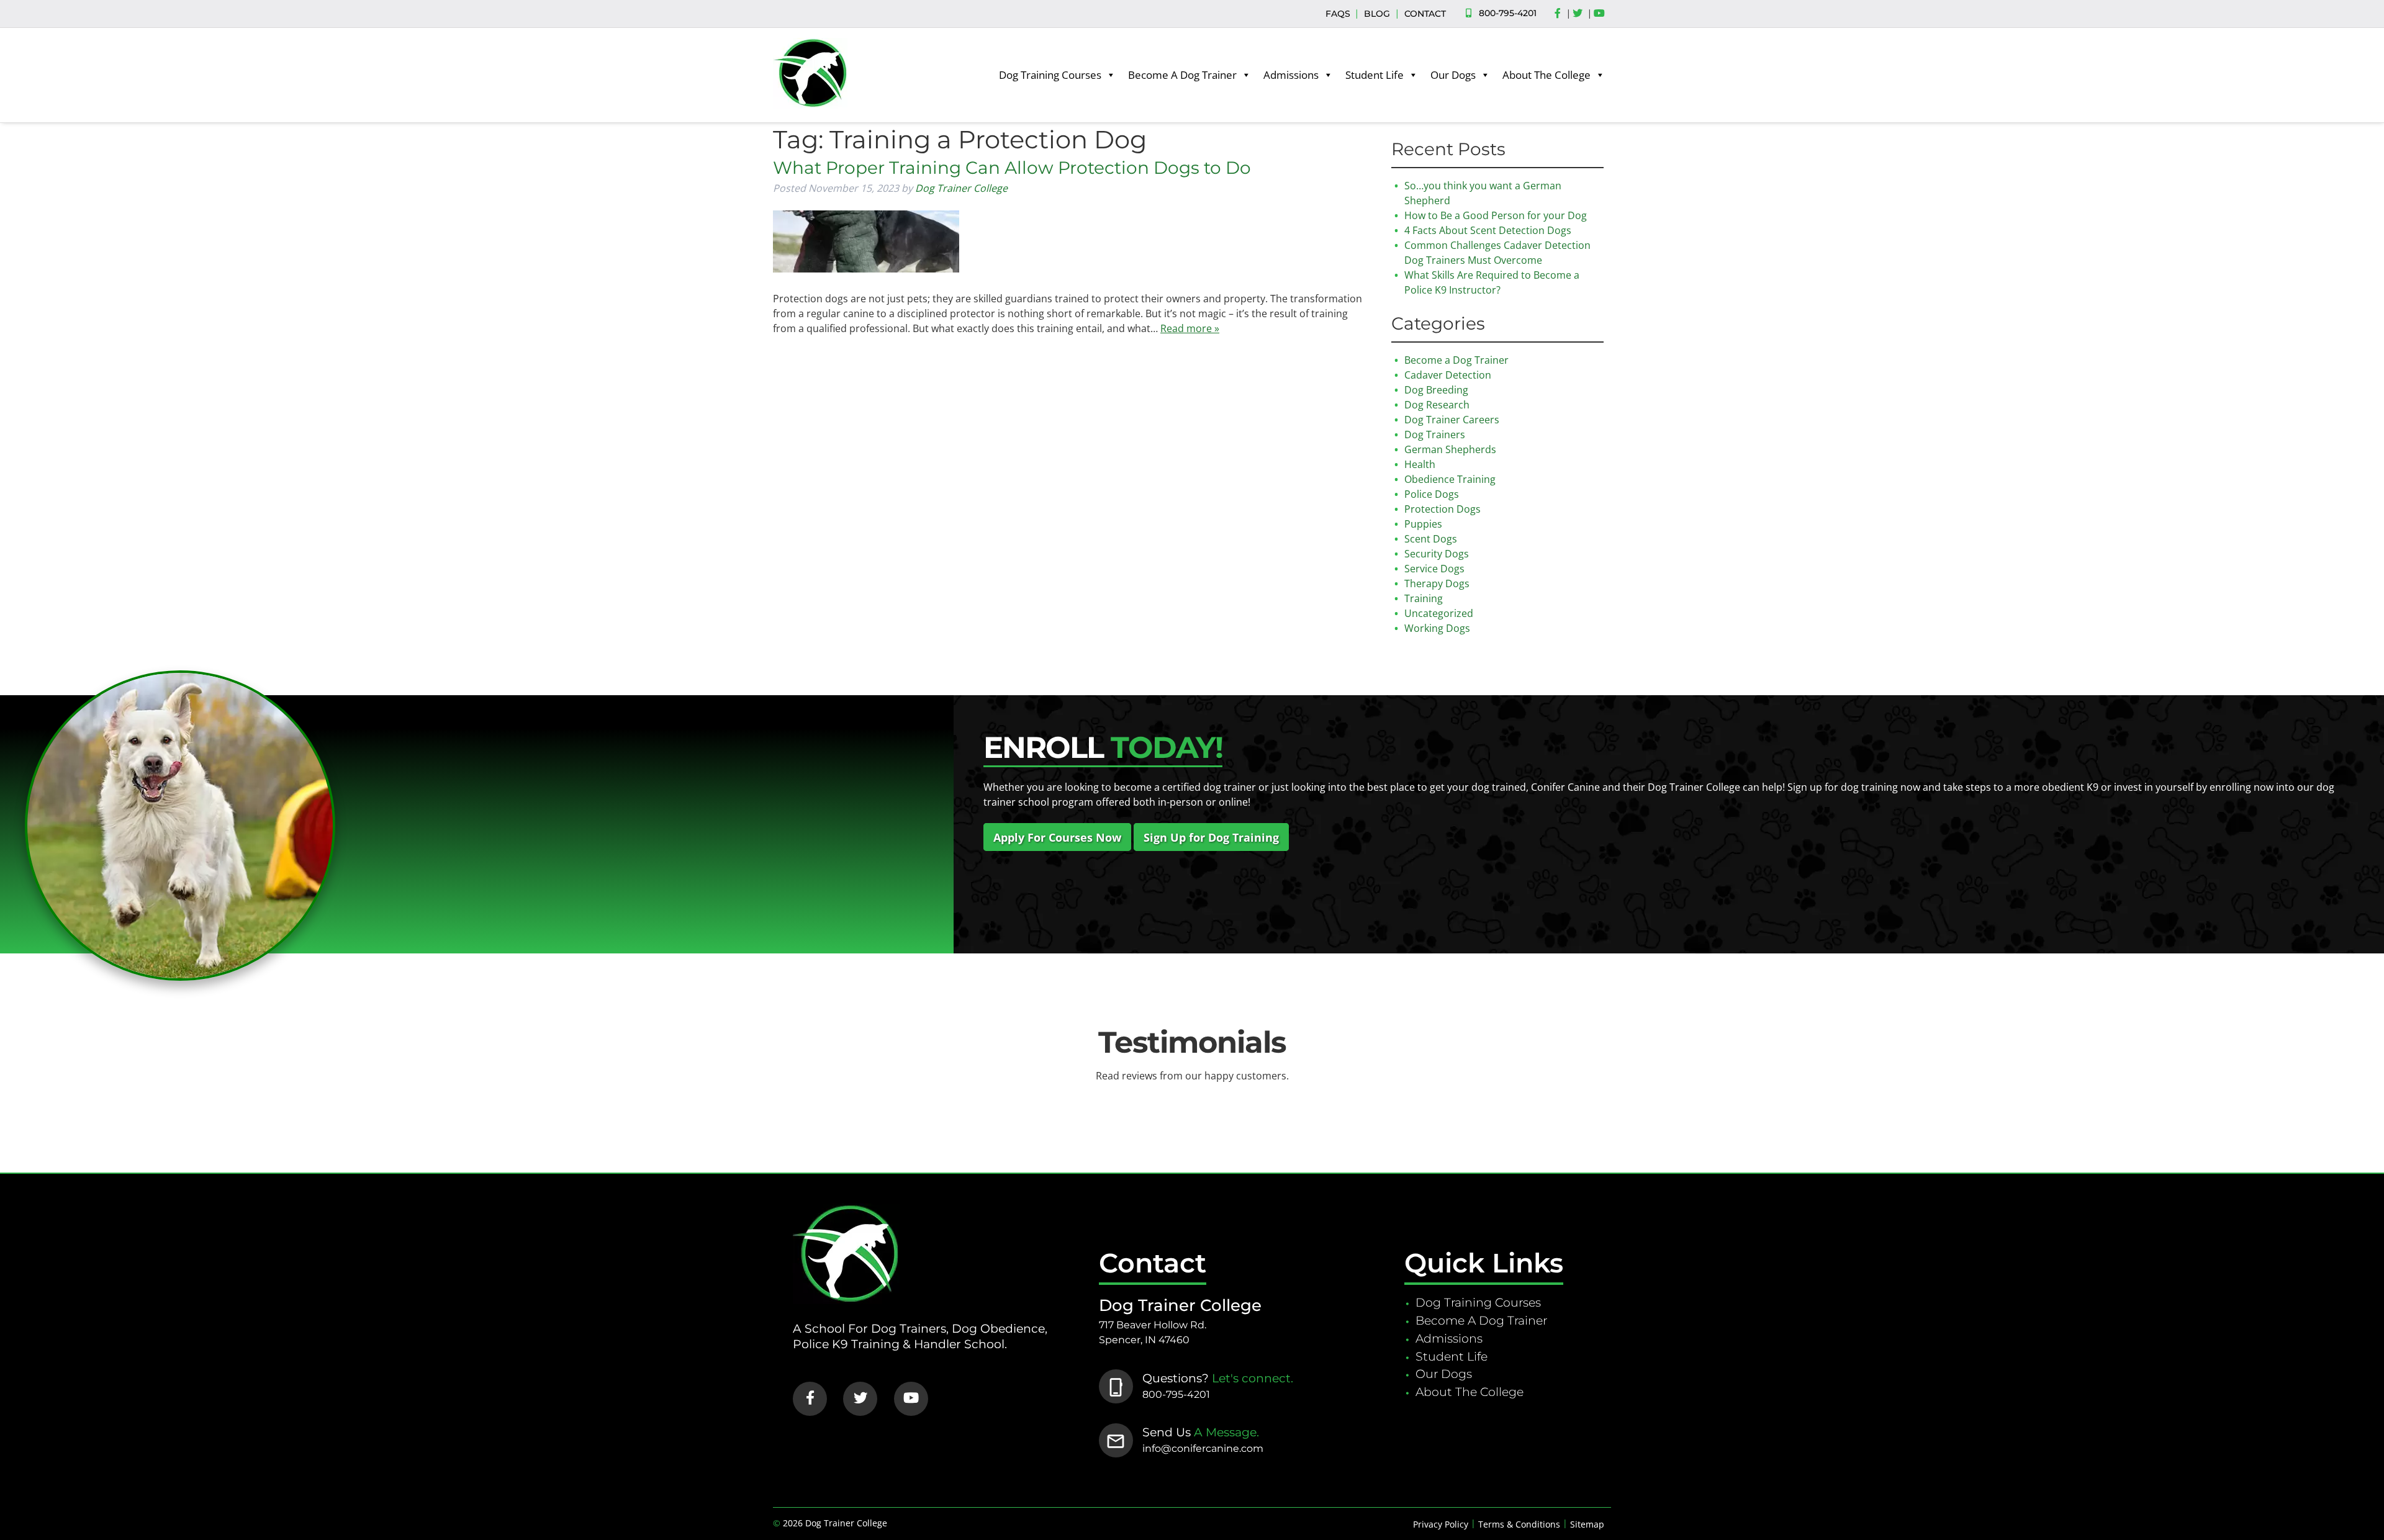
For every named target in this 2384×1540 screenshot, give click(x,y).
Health (1420, 464)
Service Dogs (1434, 569)
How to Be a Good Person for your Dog (1496, 215)
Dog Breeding (1436, 390)
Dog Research (1437, 405)
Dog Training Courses (1050, 75)
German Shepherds (1450, 449)
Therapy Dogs (1437, 583)
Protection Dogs (1443, 509)
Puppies (1423, 524)
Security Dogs (1437, 554)
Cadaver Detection (1448, 375)
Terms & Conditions (1519, 1524)
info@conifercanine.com (1203, 1448)
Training (1424, 598)
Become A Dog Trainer (1182, 75)
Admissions (1291, 75)
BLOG (1377, 14)
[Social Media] (1561, 14)
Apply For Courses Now (1057, 837)
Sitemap (1587, 1524)
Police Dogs (1432, 494)
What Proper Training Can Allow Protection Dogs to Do (1012, 168)
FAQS (1338, 14)
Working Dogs (1437, 628)
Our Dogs (1453, 75)
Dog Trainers (1435, 435)
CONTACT (1425, 14)
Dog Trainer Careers (1452, 420)
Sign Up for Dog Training (1211, 837)
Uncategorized (1439, 613)
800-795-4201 (1508, 13)
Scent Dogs (1431, 539)
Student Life (1375, 75)
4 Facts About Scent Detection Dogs (1488, 230)
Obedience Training (1450, 479)
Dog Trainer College (961, 188)
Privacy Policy (1441, 1524)
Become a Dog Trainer (1456, 360)
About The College (1546, 75)
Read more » (1190, 328)
